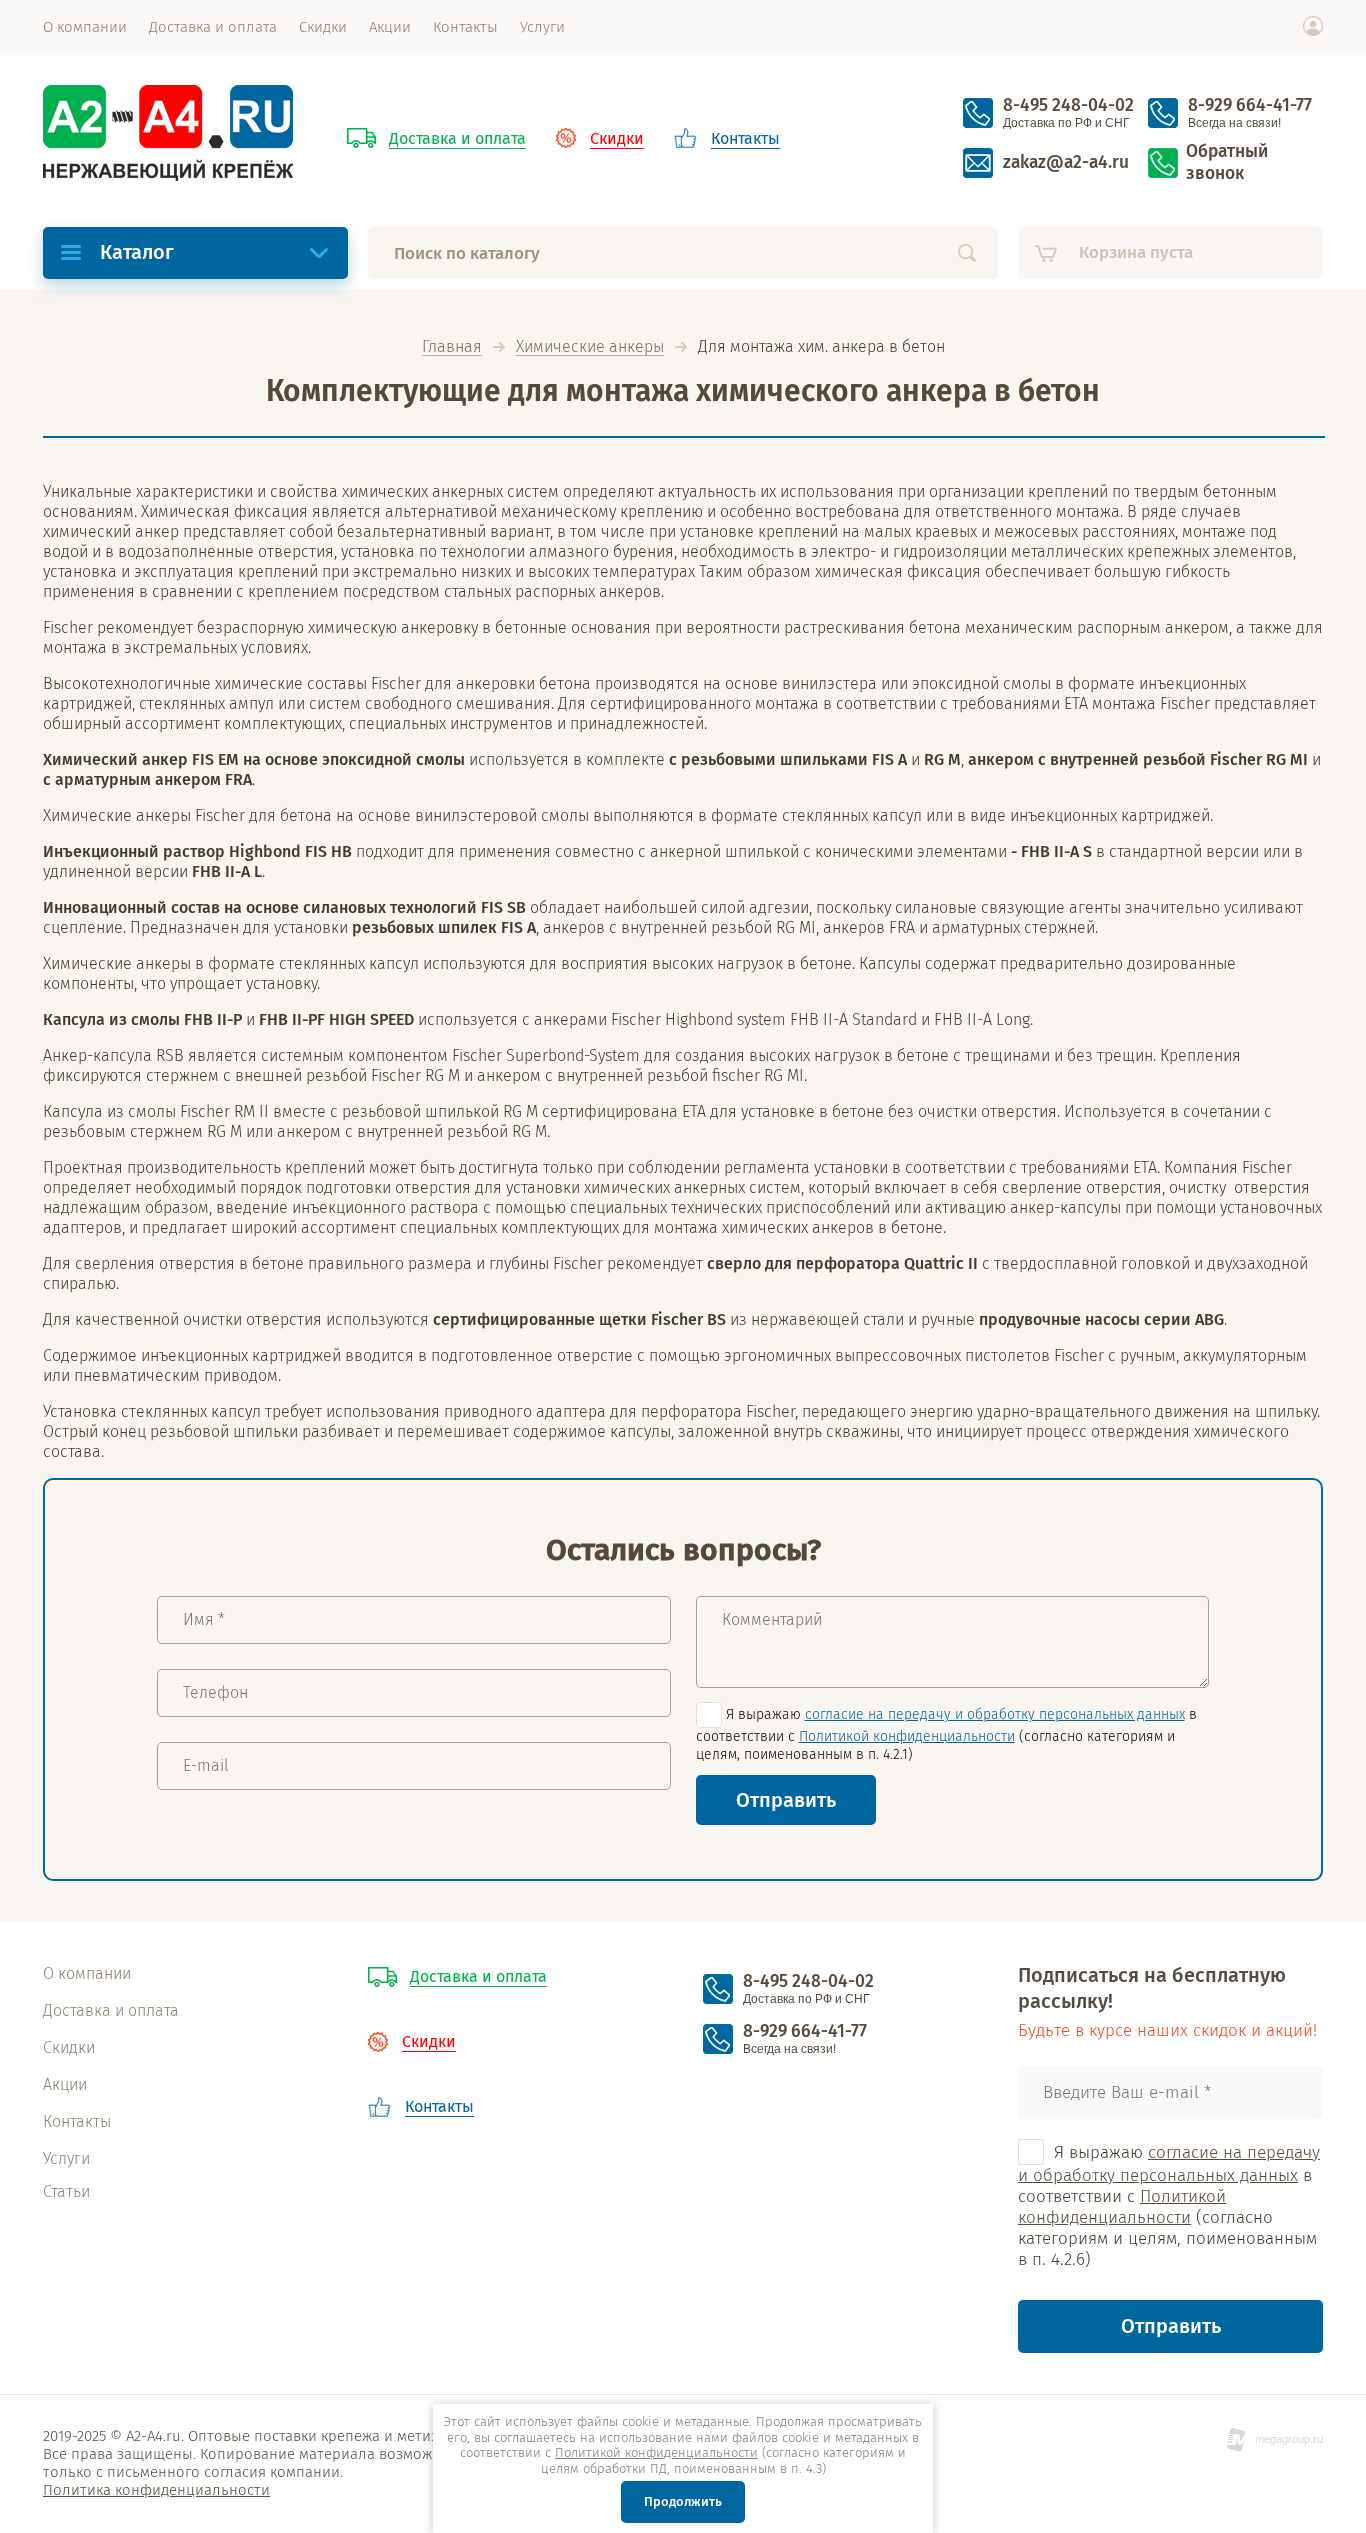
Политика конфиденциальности (156, 2490)
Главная (452, 347)
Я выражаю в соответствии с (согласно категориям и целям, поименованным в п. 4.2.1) (946, 1734)
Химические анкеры (590, 347)
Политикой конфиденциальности (907, 1736)
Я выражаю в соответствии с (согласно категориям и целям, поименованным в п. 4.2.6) (1169, 2206)
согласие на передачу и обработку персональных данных (995, 1714)
